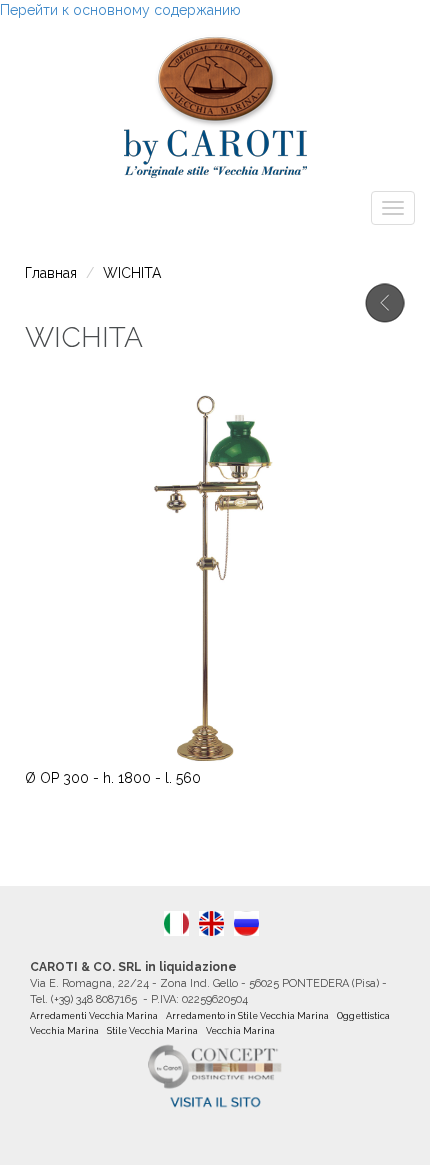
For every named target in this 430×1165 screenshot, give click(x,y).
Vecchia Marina (240, 1031)
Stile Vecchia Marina (152, 1031)
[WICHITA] (211, 923)
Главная (51, 273)
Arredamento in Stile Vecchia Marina (247, 1016)
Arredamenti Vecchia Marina (94, 1016)
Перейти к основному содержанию (120, 10)
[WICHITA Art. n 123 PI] (176, 923)
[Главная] (215, 101)
